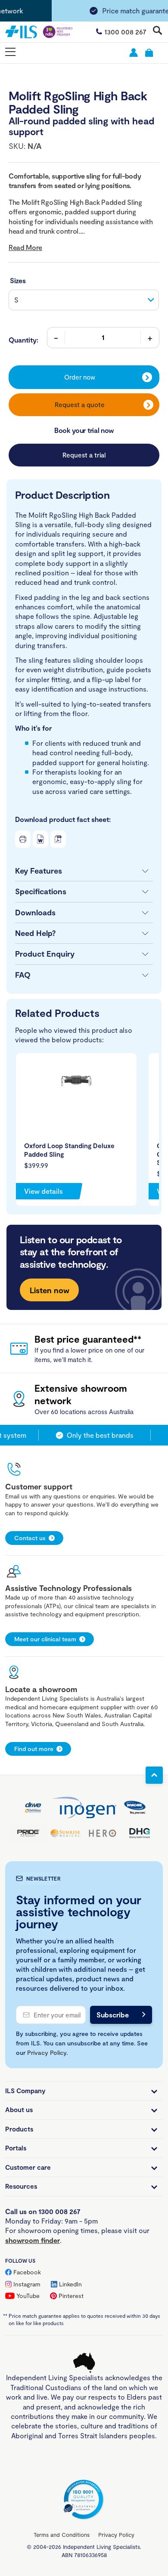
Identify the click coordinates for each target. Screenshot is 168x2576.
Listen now (50, 1290)
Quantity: (23, 340)
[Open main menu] (10, 52)
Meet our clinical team (45, 1639)
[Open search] (158, 31)
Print (23, 839)
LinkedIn (70, 2284)
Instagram (27, 2284)
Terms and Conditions (62, 2535)
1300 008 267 (125, 32)
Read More (25, 247)
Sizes (18, 280)
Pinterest (71, 2296)
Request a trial (84, 455)
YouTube (28, 2296)
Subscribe (113, 2015)
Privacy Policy (47, 2052)
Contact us (30, 1538)
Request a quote (80, 405)
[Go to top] (154, 1775)
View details (44, 1191)
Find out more (34, 1749)
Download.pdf (58, 839)
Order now (80, 377)
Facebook (27, 2272)
